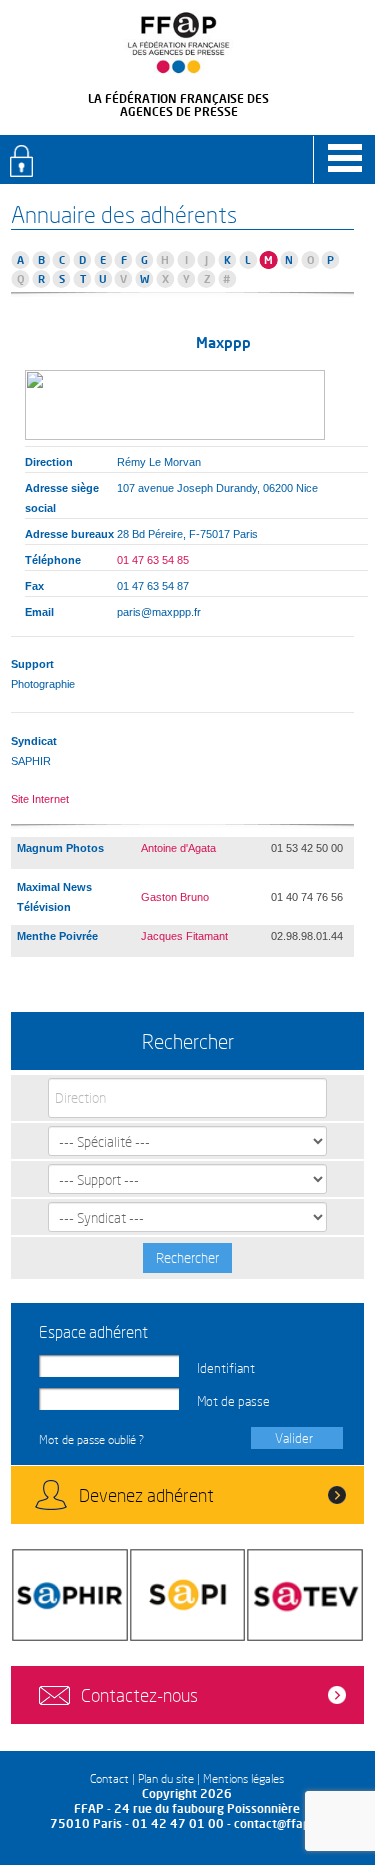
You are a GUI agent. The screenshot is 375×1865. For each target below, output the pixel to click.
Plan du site (166, 1778)
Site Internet (40, 799)
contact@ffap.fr (278, 1823)
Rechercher (187, 1257)
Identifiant (226, 1368)
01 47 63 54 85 (153, 560)
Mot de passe (233, 1401)
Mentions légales (243, 1778)
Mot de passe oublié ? (91, 1439)
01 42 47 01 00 (178, 1823)
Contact (109, 1778)
